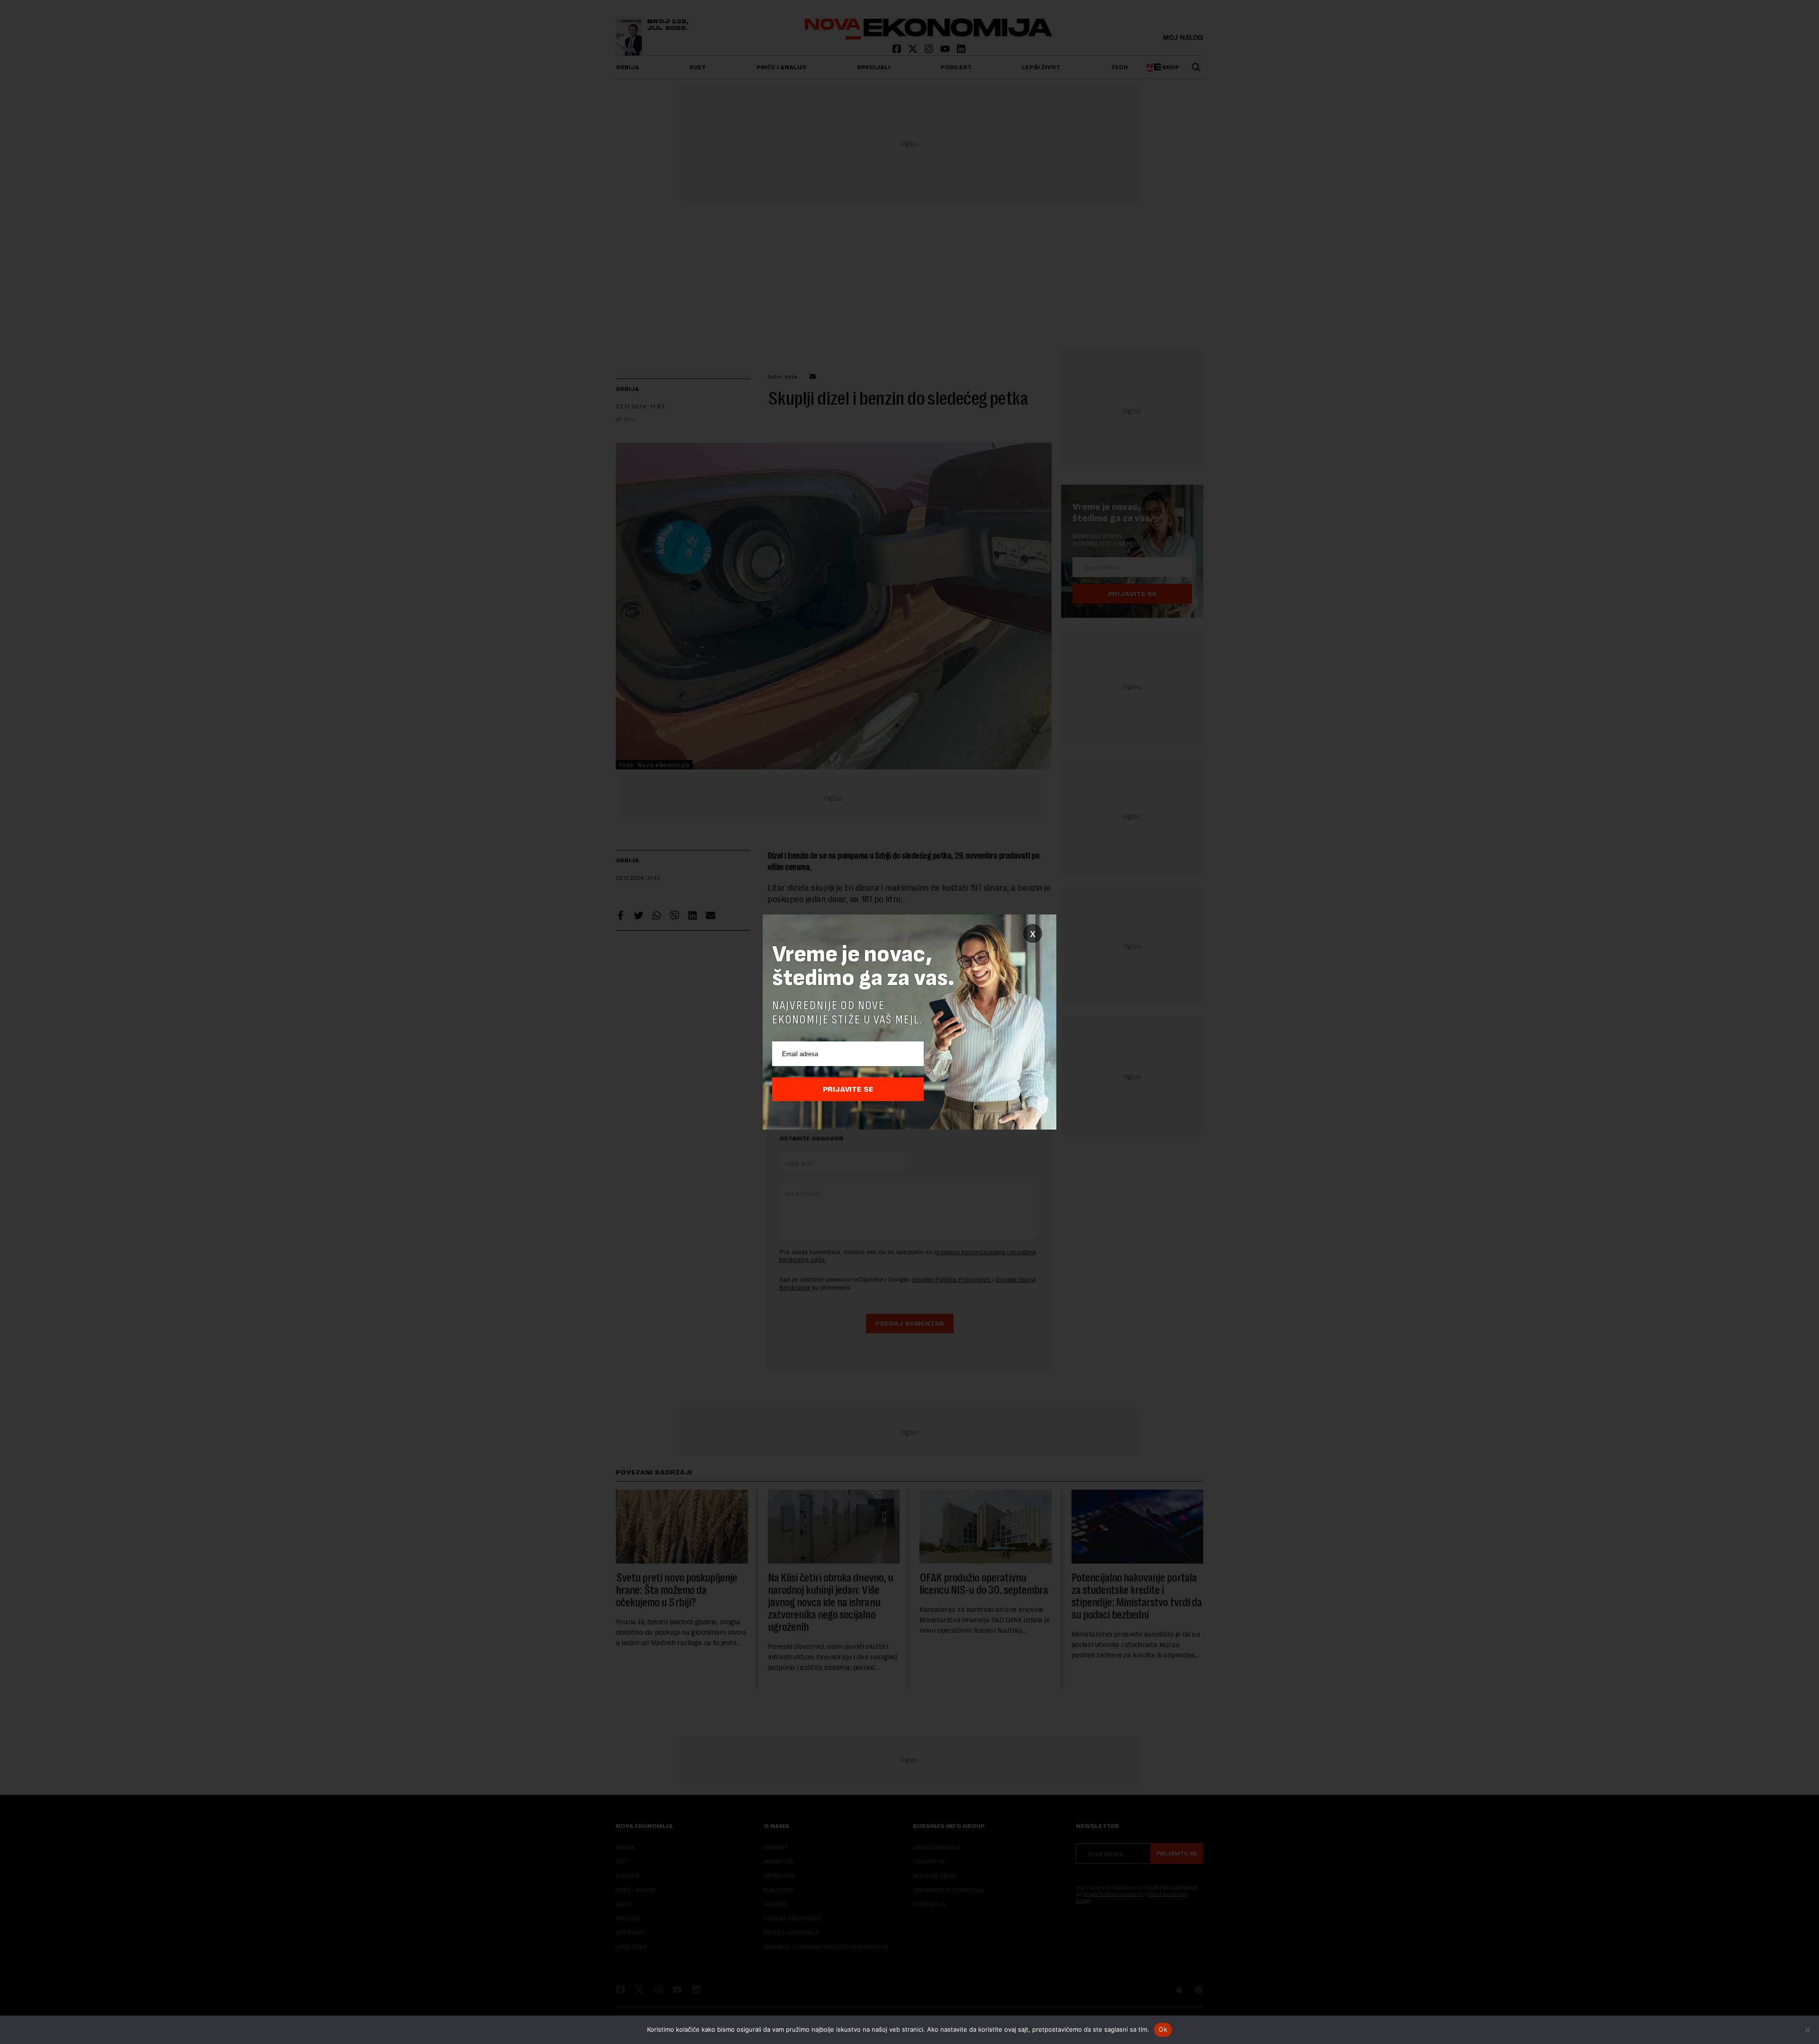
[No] (1807, 2030)
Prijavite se (848, 1089)
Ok (1163, 2029)
